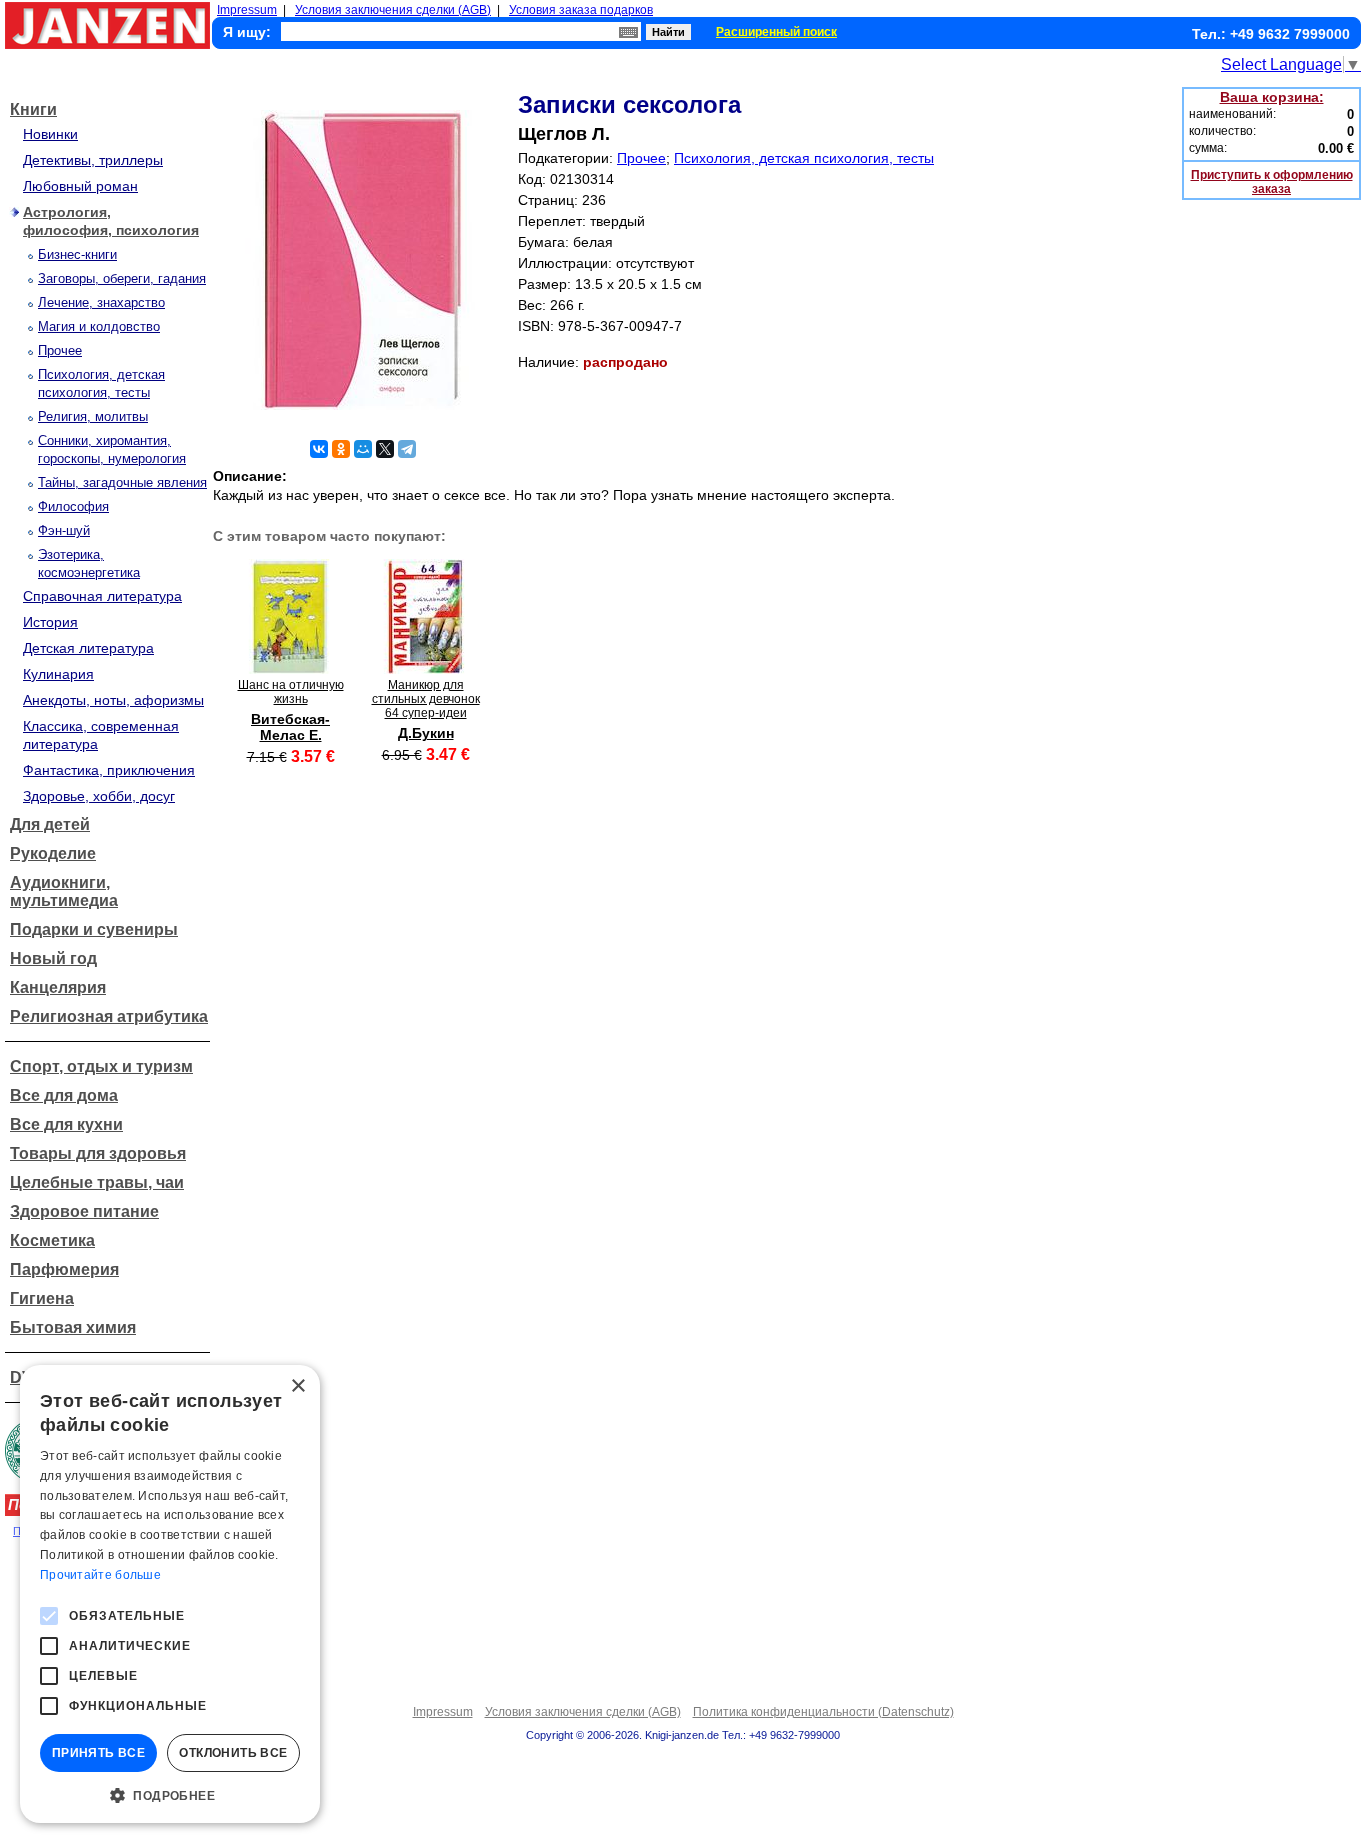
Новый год (53, 958)
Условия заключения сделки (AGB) (393, 10)
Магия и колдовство (99, 326)
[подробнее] (290, 668)
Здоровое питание (84, 1211)
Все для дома (64, 1095)
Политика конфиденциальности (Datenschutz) (823, 1712)
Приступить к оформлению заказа (1272, 182)
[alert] (170, 1594)
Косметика (52, 1240)
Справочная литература (102, 596)
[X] (385, 449)
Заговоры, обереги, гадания (122, 278)
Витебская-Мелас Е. (290, 727)
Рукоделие (53, 853)
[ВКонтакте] (319, 449)
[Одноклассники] (341, 449)
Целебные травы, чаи (97, 1182)
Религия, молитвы (93, 416)
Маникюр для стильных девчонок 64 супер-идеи (426, 699)
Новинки (50, 134)
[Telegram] (407, 449)
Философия (73, 506)
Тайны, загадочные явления (122, 482)
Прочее (60, 350)
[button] (170, 1794)
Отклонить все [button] (233, 1753)
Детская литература (88, 648)
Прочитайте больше (100, 1575)
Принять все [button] (98, 1753)
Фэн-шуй (64, 530)
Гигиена (42, 1298)
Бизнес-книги (77, 254)
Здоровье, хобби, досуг (99, 796)
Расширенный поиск (776, 32)
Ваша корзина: (1272, 97)
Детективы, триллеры (93, 160)
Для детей (50, 824)
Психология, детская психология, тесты (804, 158)
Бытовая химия (73, 1327)
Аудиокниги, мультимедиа (64, 891)
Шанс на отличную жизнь (291, 692)
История (50, 622)
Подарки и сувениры (94, 929)
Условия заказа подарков (581, 10)
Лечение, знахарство (101, 302)
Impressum (247, 10)
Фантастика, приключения (109, 770)
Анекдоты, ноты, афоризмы (113, 700)
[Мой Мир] (363, 449)
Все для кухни (66, 1124)
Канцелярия (58, 987)
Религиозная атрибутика (109, 1016)
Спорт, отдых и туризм (101, 1066)
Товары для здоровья (98, 1153)
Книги (33, 109)
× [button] (297, 1386)
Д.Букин (426, 733)
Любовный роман (80, 186)
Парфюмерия (64, 1269)
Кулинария (58, 674)
